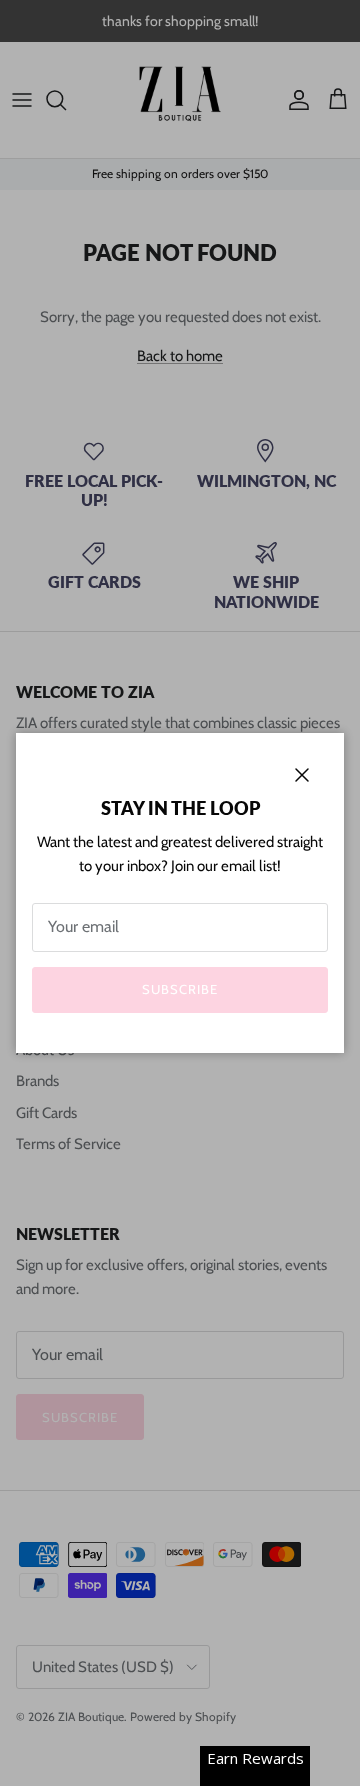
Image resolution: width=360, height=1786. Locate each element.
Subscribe (180, 989)
